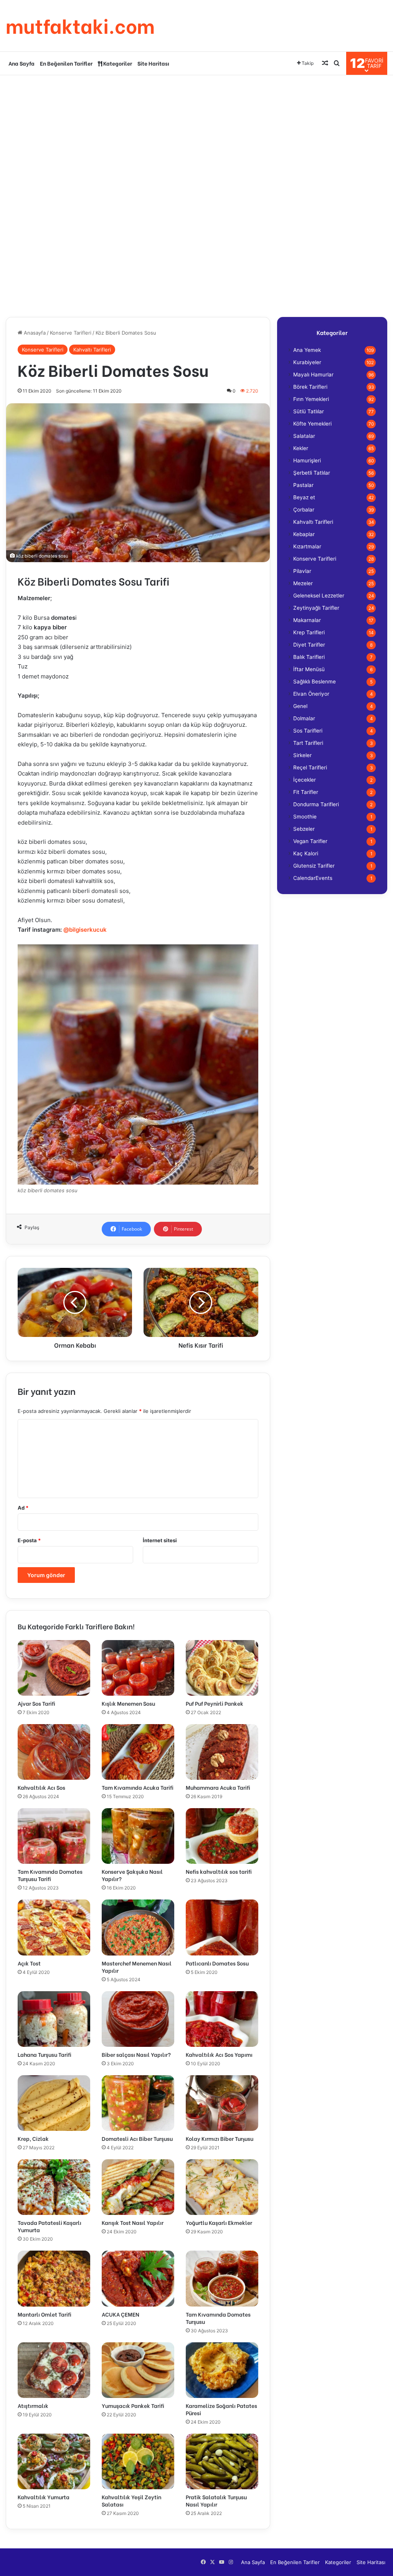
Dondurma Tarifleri (316, 804)
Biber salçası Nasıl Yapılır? (136, 2054)
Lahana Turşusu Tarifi (45, 2054)
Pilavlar (302, 571)
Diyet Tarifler (309, 645)
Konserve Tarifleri (71, 333)
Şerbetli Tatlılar (312, 473)
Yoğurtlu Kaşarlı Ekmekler (219, 2222)
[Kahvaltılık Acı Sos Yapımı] (222, 2019)
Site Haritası (153, 63)
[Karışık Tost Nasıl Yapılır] (138, 2187)
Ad (23, 1508)
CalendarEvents (313, 878)
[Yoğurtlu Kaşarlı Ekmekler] (222, 2187)
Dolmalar (304, 718)
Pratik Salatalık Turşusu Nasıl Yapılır (216, 2500)
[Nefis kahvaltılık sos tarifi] (222, 1836)
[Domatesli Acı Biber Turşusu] (138, 2103)
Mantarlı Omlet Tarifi (45, 2314)
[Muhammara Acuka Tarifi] (222, 1752)
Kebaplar (304, 534)
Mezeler (303, 583)
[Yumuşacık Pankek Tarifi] (138, 2370)
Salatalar (304, 436)
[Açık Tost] (54, 1927)
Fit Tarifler (306, 792)
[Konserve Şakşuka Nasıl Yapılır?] (138, 1836)
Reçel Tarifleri (310, 767)
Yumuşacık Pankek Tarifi (133, 2405)
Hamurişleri (307, 460)
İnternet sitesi (160, 1540)
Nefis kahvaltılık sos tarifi (219, 1871)
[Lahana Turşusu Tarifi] (54, 2019)
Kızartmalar (307, 546)
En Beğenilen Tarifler (66, 63)
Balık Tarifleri (309, 657)
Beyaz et (304, 497)
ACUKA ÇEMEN (121, 2314)
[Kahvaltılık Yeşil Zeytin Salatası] (138, 2461)
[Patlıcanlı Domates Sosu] (222, 1927)
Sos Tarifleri (308, 731)
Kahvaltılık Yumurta (44, 2497)
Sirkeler (302, 755)
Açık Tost (29, 1963)
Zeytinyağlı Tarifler (316, 608)
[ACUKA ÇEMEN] (138, 2278)
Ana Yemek (307, 350)
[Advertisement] (196, 137)
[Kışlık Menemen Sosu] (138, 1668)
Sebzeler (304, 829)
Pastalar (303, 485)
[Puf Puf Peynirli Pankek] (222, 1668)
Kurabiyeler (307, 362)
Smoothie (305, 817)
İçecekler (305, 780)
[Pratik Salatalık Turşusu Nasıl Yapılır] (222, 2461)
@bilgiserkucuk (85, 930)
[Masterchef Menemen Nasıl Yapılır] (138, 1927)
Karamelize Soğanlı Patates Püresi (221, 2409)
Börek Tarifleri (310, 387)
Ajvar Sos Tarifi (36, 1703)
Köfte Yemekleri (312, 424)
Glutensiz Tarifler (314, 866)
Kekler (301, 448)
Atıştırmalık (33, 2405)
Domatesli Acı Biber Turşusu (137, 2138)
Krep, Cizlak (33, 2138)
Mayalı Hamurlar (313, 375)
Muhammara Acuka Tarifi (218, 1787)
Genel (300, 706)
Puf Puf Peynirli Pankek (215, 1703)
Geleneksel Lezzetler (319, 596)
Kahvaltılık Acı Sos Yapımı (219, 2054)
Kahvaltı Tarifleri (92, 350)
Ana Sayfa (21, 63)
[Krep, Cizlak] (54, 2103)
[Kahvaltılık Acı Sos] (54, 1752)
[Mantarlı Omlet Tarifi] (54, 2278)
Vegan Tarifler (310, 841)
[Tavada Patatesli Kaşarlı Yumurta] (54, 2187)
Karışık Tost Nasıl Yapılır (133, 2222)
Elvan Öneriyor (311, 694)
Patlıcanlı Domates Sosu (217, 1963)
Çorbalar (304, 510)
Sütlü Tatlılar (309, 411)
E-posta (29, 1540)
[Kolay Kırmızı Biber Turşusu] (222, 2103)
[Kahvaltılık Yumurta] (54, 2461)
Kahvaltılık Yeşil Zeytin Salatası (131, 2500)
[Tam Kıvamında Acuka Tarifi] (138, 1752)
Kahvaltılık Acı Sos (41, 1787)
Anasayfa (34, 333)
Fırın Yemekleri (311, 399)
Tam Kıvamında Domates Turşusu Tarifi (50, 1875)
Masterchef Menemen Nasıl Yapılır (137, 1967)
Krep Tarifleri (309, 632)
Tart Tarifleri (308, 743)
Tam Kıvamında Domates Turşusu (218, 2318)
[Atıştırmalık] (54, 2370)
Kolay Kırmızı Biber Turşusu (220, 2138)
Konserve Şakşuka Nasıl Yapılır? (132, 1875)
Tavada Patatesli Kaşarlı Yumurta (50, 2226)
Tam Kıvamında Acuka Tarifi (138, 1787)
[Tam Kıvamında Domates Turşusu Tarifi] (54, 1836)
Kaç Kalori (306, 853)
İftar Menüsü (309, 669)
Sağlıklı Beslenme (315, 682)
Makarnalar (307, 620)
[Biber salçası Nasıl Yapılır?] (138, 2019)
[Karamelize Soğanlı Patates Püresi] (222, 2370)
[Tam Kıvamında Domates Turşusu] (222, 2278)
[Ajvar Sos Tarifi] (54, 1668)
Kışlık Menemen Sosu (128, 1703)
